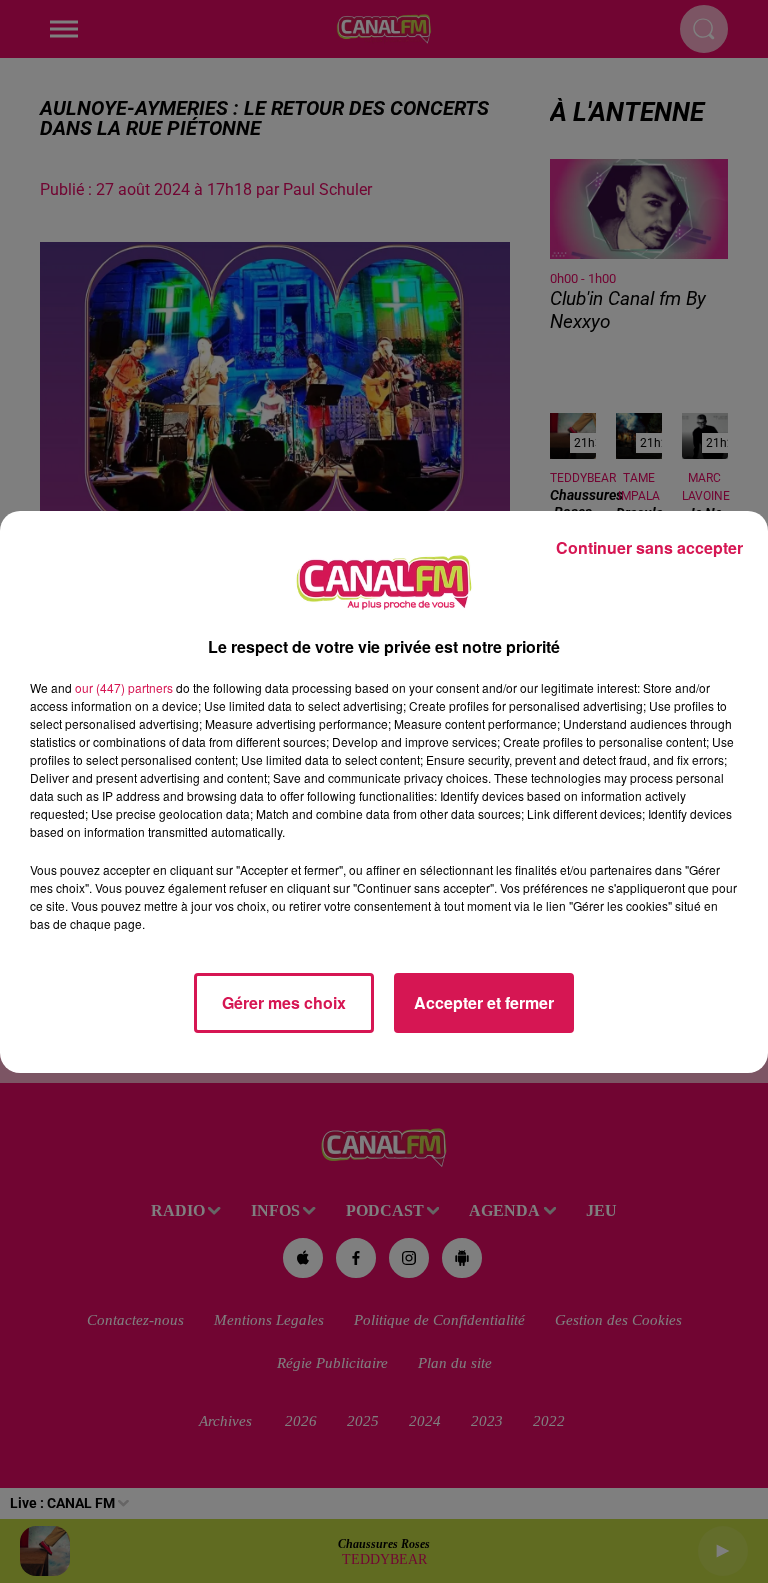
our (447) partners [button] (124, 687)
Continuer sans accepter (649, 547)
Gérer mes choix (284, 1002)
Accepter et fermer (484, 1002)
